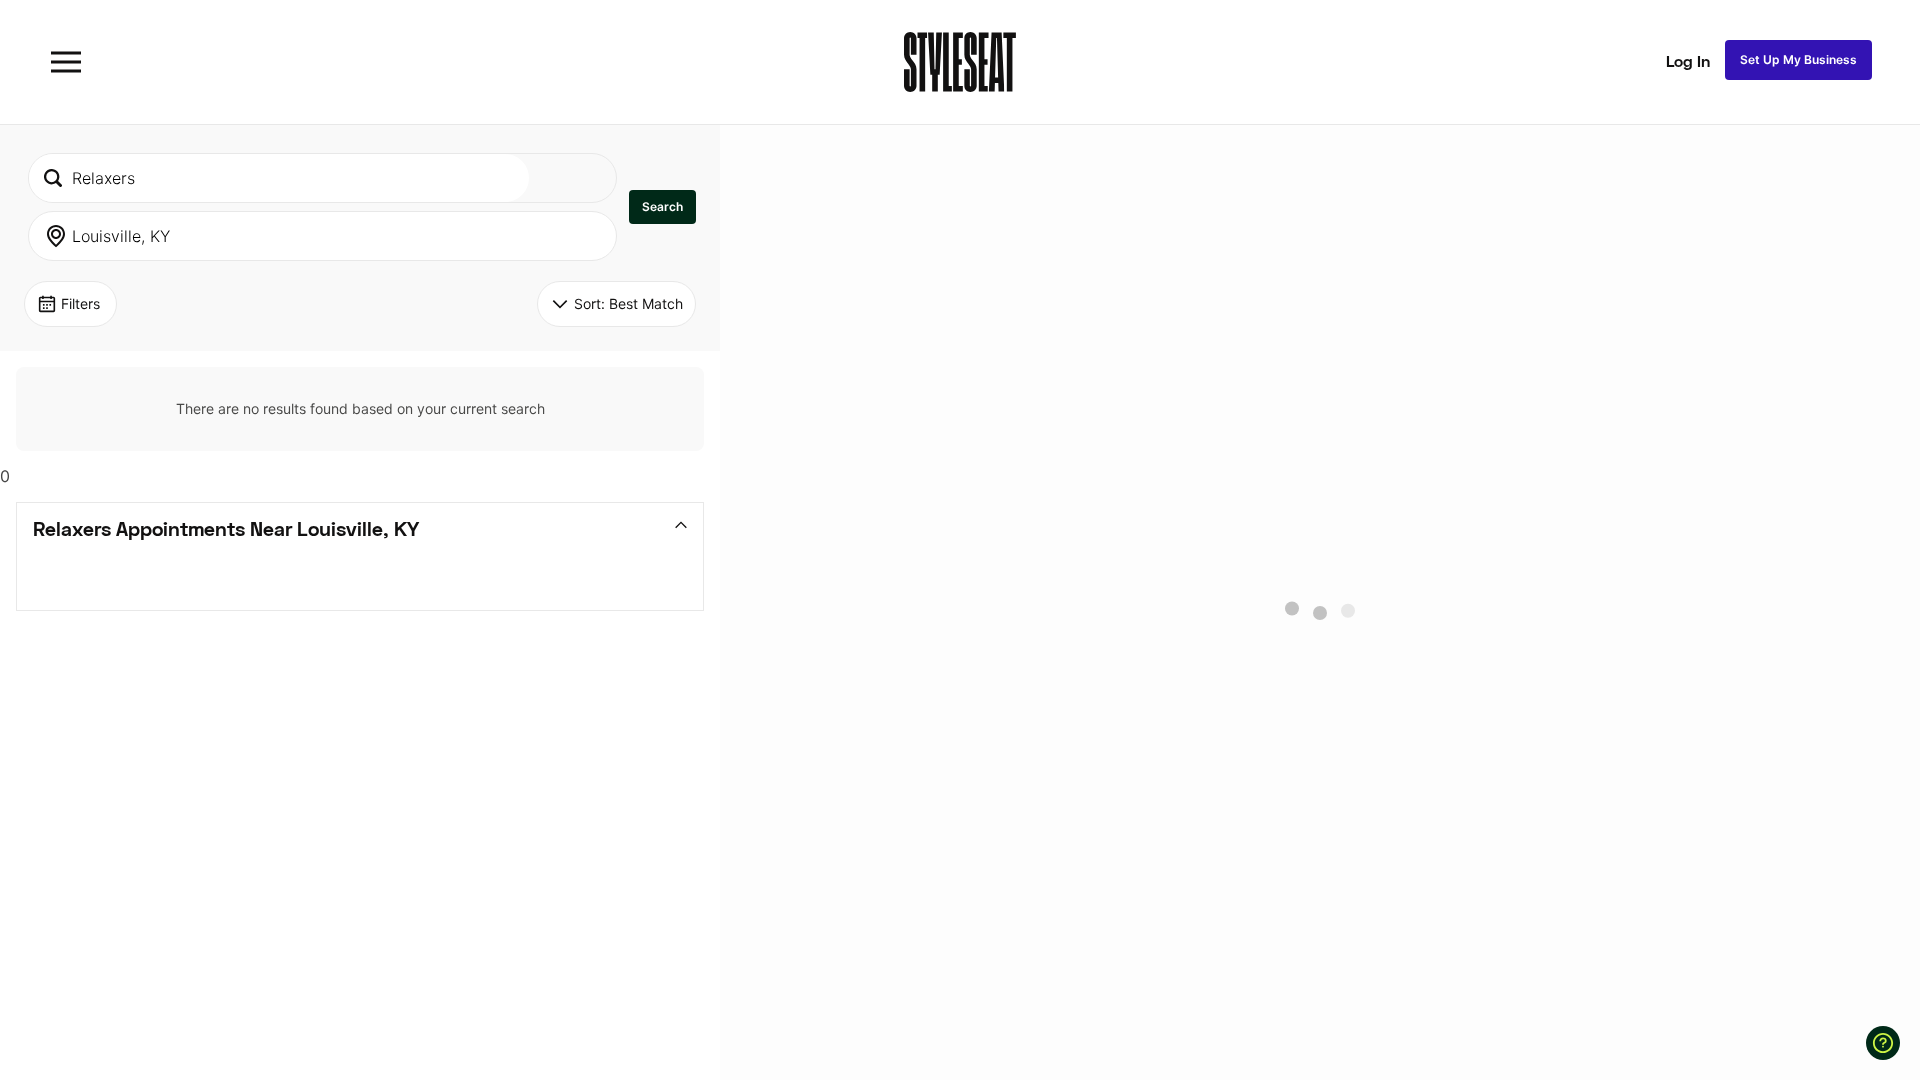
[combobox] (279, 178)
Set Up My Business (1798, 59)
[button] (662, 207)
